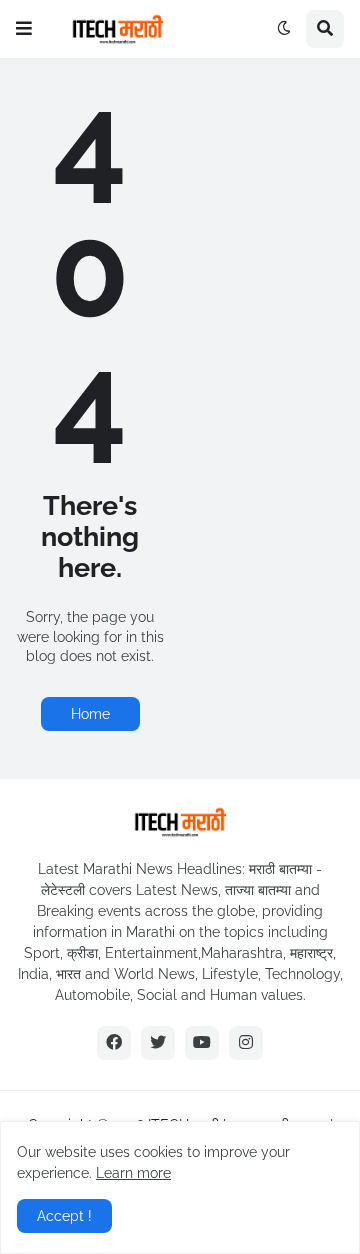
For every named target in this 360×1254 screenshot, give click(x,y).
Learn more (133, 1173)
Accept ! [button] (64, 1216)
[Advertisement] (270, 160)
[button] (24, 29)
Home (90, 714)
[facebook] (114, 1043)
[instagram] (246, 1043)
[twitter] (158, 1043)
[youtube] (202, 1043)
